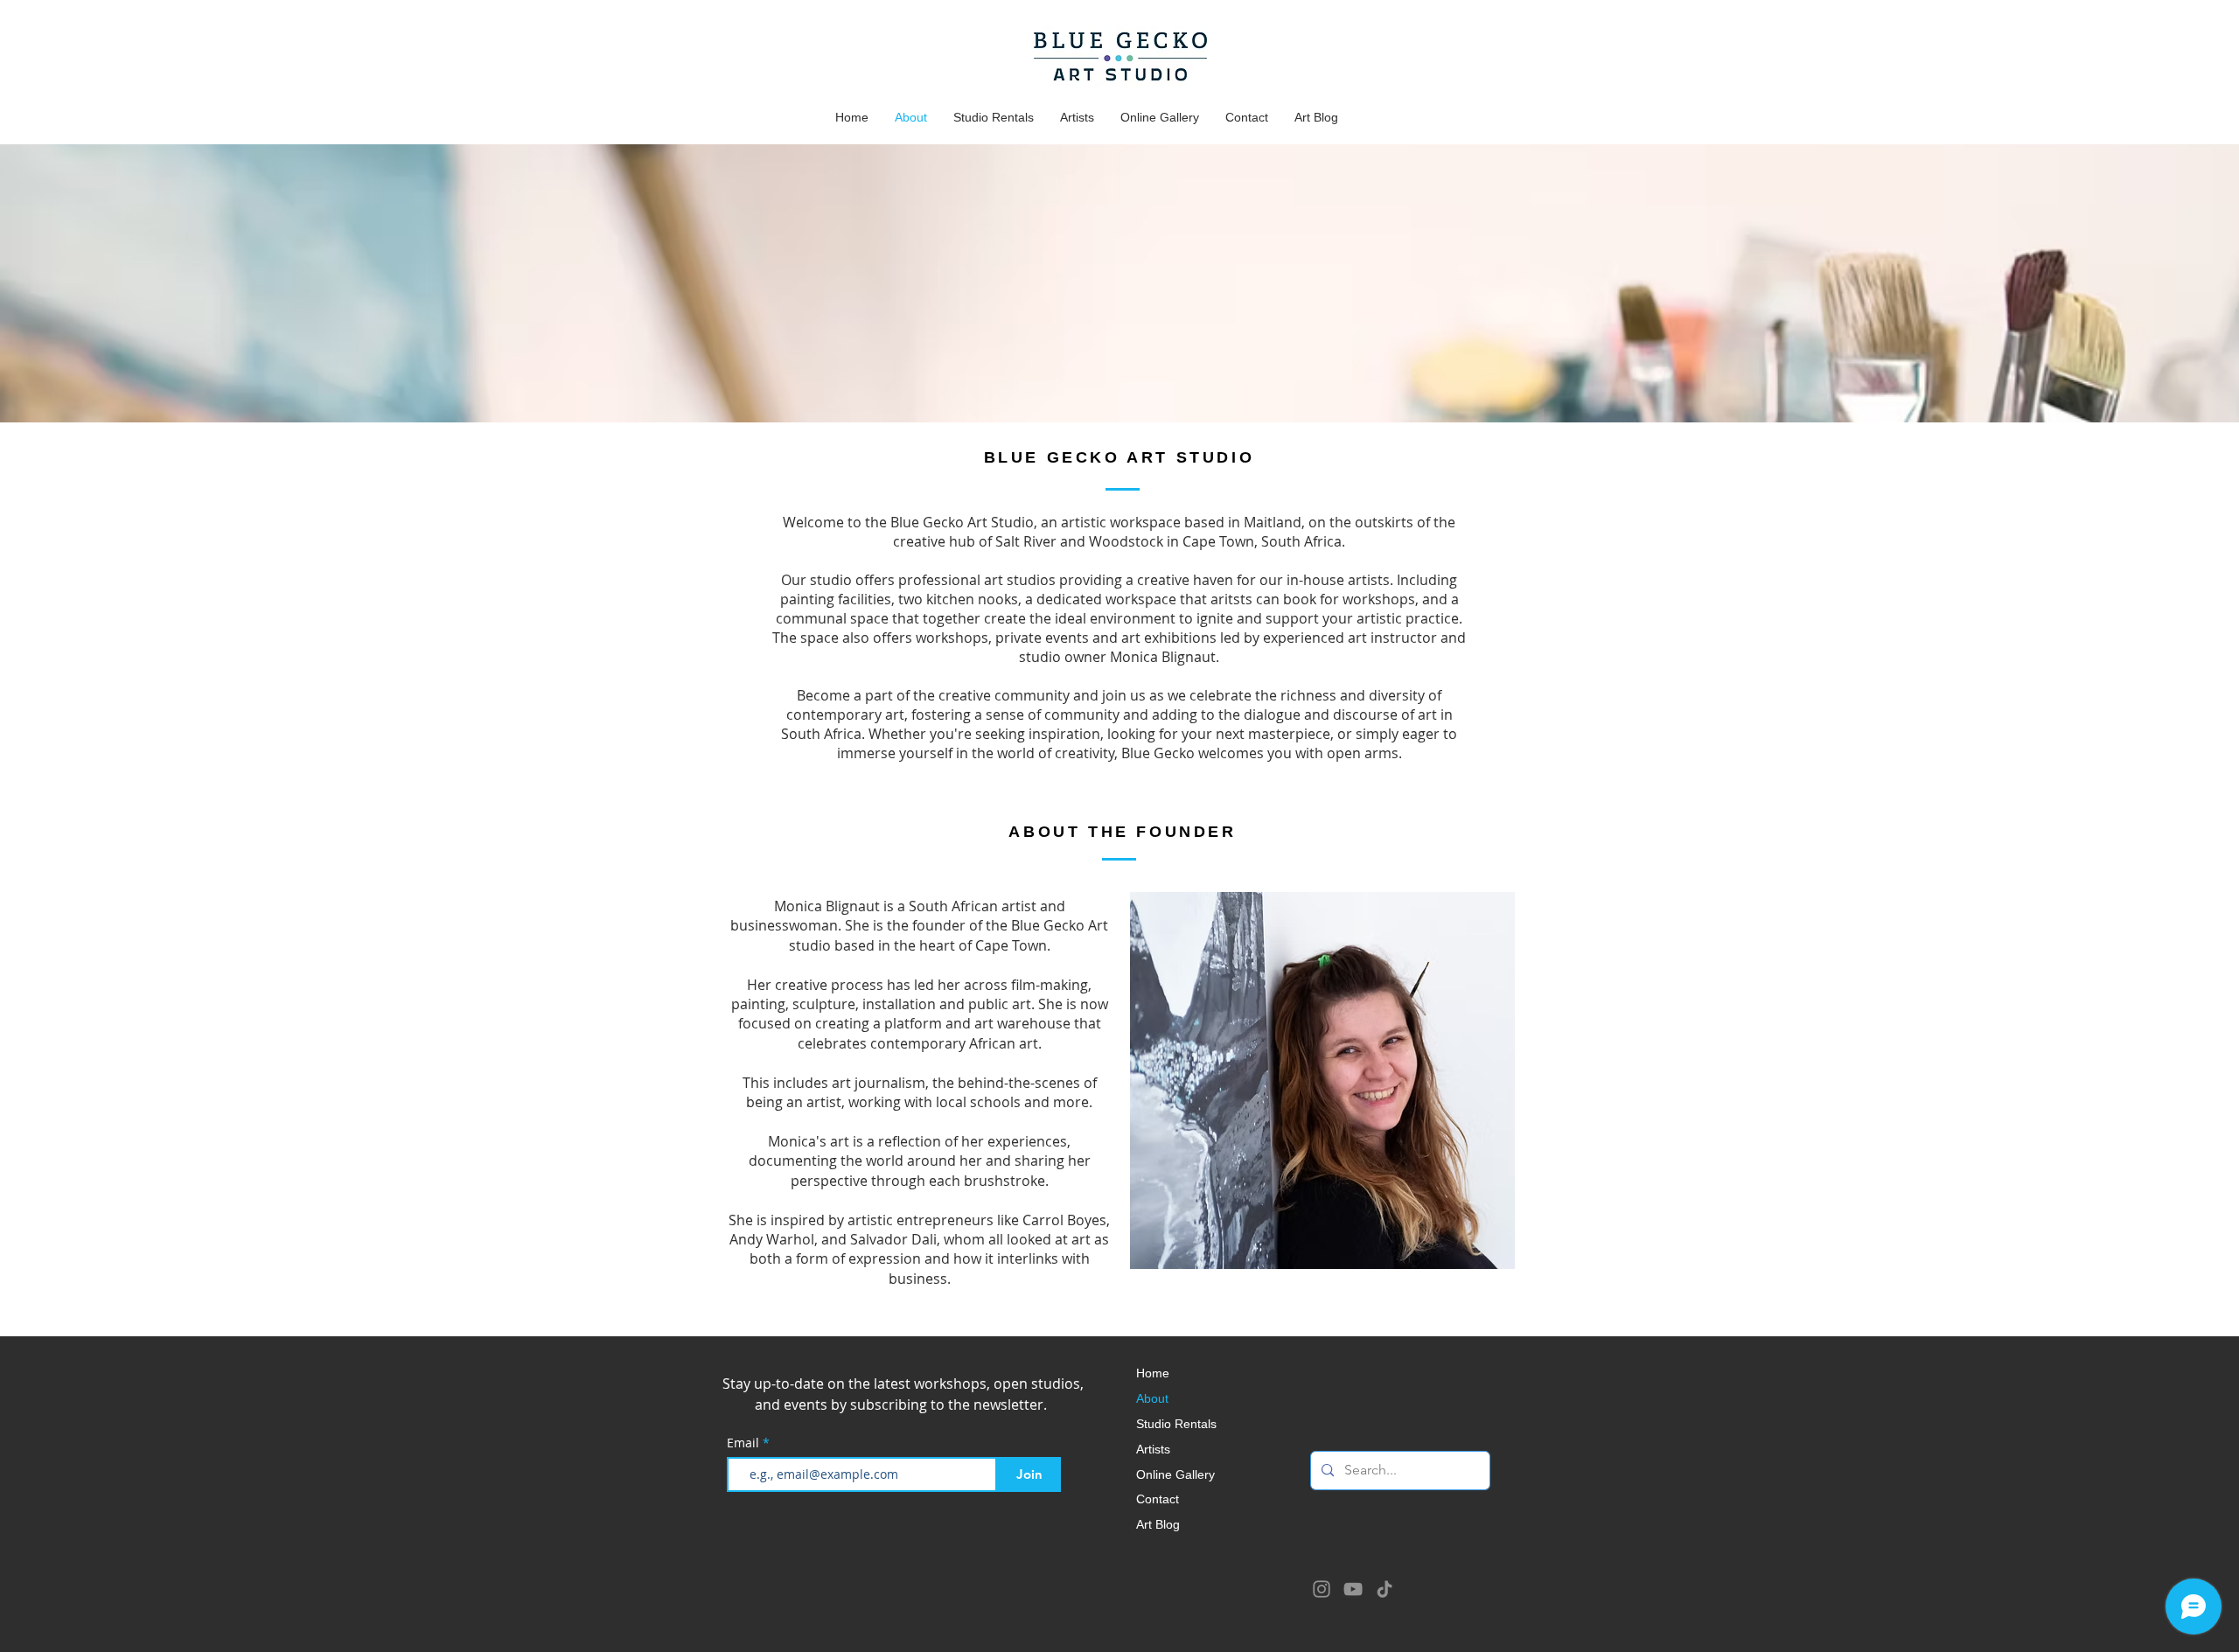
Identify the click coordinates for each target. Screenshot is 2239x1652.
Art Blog (1158, 1525)
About (1152, 1399)
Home (1153, 1373)
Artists (1153, 1450)
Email (745, 1443)
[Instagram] (1322, 1589)
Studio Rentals (1176, 1424)
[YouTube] (1353, 1589)
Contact (1158, 1499)
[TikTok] (1385, 1589)
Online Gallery (1175, 1475)
